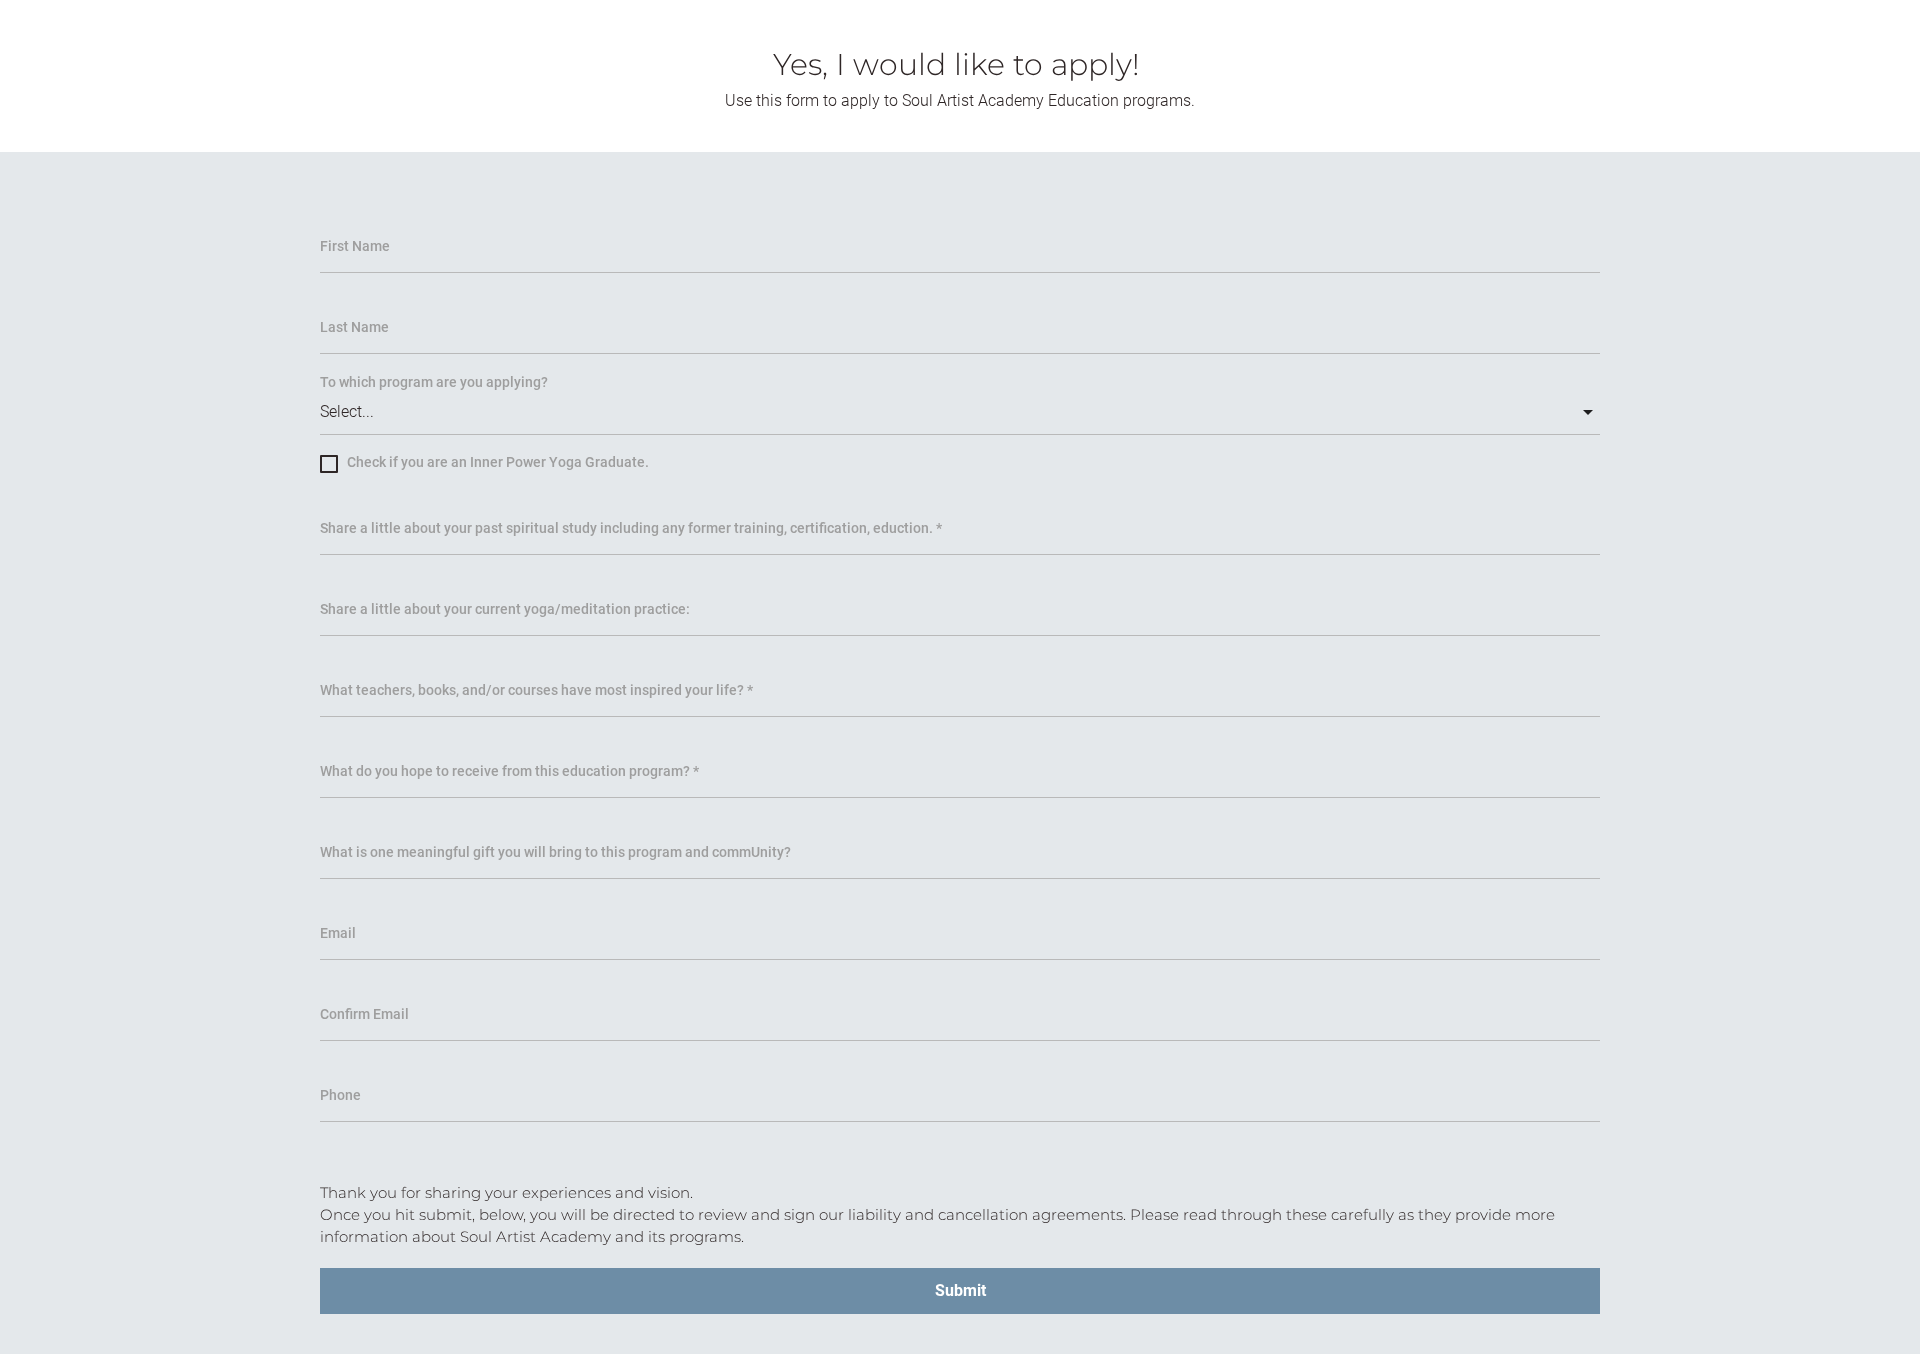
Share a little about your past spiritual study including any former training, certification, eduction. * (631, 528)
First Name (355, 246)
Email (338, 933)
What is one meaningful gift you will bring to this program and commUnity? (555, 852)
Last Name (354, 327)
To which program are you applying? (434, 382)
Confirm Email (364, 1014)
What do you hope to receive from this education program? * (509, 771)
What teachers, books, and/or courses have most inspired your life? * (536, 690)
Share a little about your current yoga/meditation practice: (505, 609)
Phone (340, 1095)
